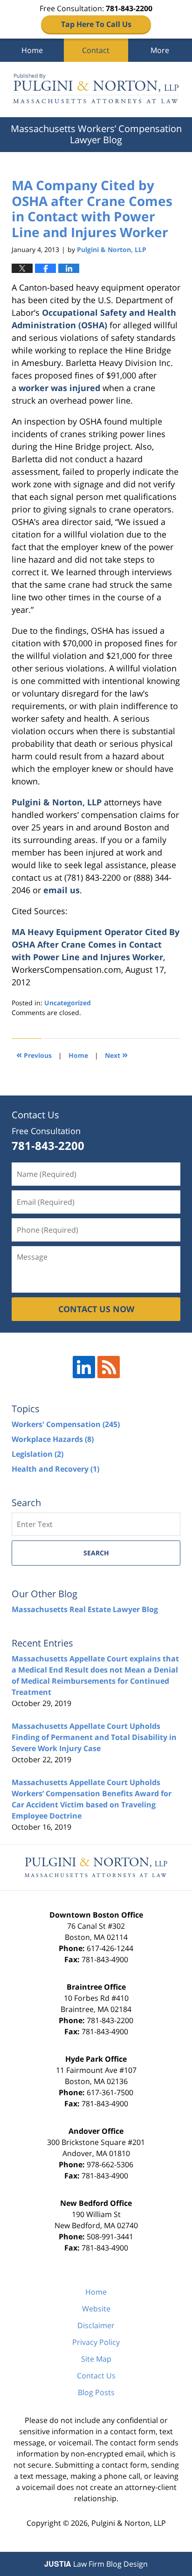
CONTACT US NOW (96, 1309)
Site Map (96, 2359)
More (160, 50)
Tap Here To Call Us (96, 24)
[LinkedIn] (84, 1367)
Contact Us (96, 2376)
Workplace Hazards (53, 1439)
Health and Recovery (55, 1469)
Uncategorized (68, 1003)
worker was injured (61, 388)
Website (96, 2309)
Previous (34, 1054)
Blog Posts (96, 2392)
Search (96, 1553)
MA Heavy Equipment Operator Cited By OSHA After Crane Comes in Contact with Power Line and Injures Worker (96, 944)
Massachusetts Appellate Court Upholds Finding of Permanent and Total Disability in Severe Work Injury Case (94, 1737)
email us (62, 890)
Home (32, 50)
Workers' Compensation (66, 1424)
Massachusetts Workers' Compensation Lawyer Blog (96, 90)
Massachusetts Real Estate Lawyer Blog (85, 1609)
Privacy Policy (96, 2342)
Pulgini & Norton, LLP (57, 802)
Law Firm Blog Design (96, 2564)
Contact (96, 50)
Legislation (38, 1454)
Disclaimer (96, 2325)
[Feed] (109, 1367)
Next (116, 1054)
